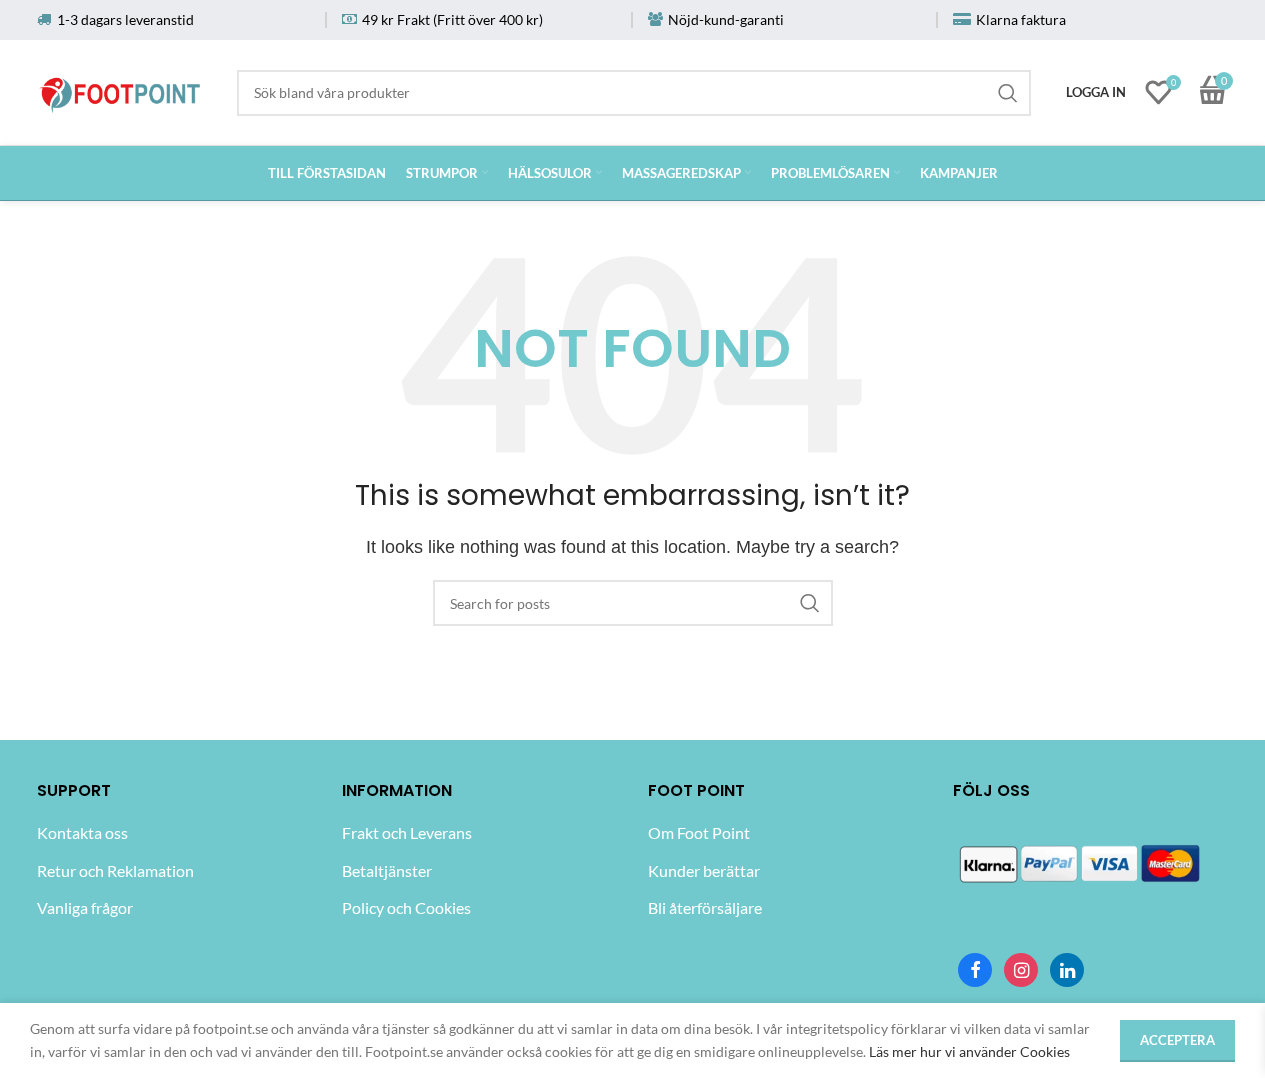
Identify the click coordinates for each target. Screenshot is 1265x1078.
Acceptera (1177, 1040)
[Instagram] (1021, 970)
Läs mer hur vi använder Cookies (969, 1051)
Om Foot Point (699, 832)
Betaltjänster (387, 870)
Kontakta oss (82, 832)
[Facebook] (975, 970)
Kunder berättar (704, 870)
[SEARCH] (1008, 93)
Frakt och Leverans (407, 832)
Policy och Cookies (406, 907)
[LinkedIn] (1067, 970)
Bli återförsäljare (705, 907)
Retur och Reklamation (115, 870)
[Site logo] (121, 88)
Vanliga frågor (85, 907)
